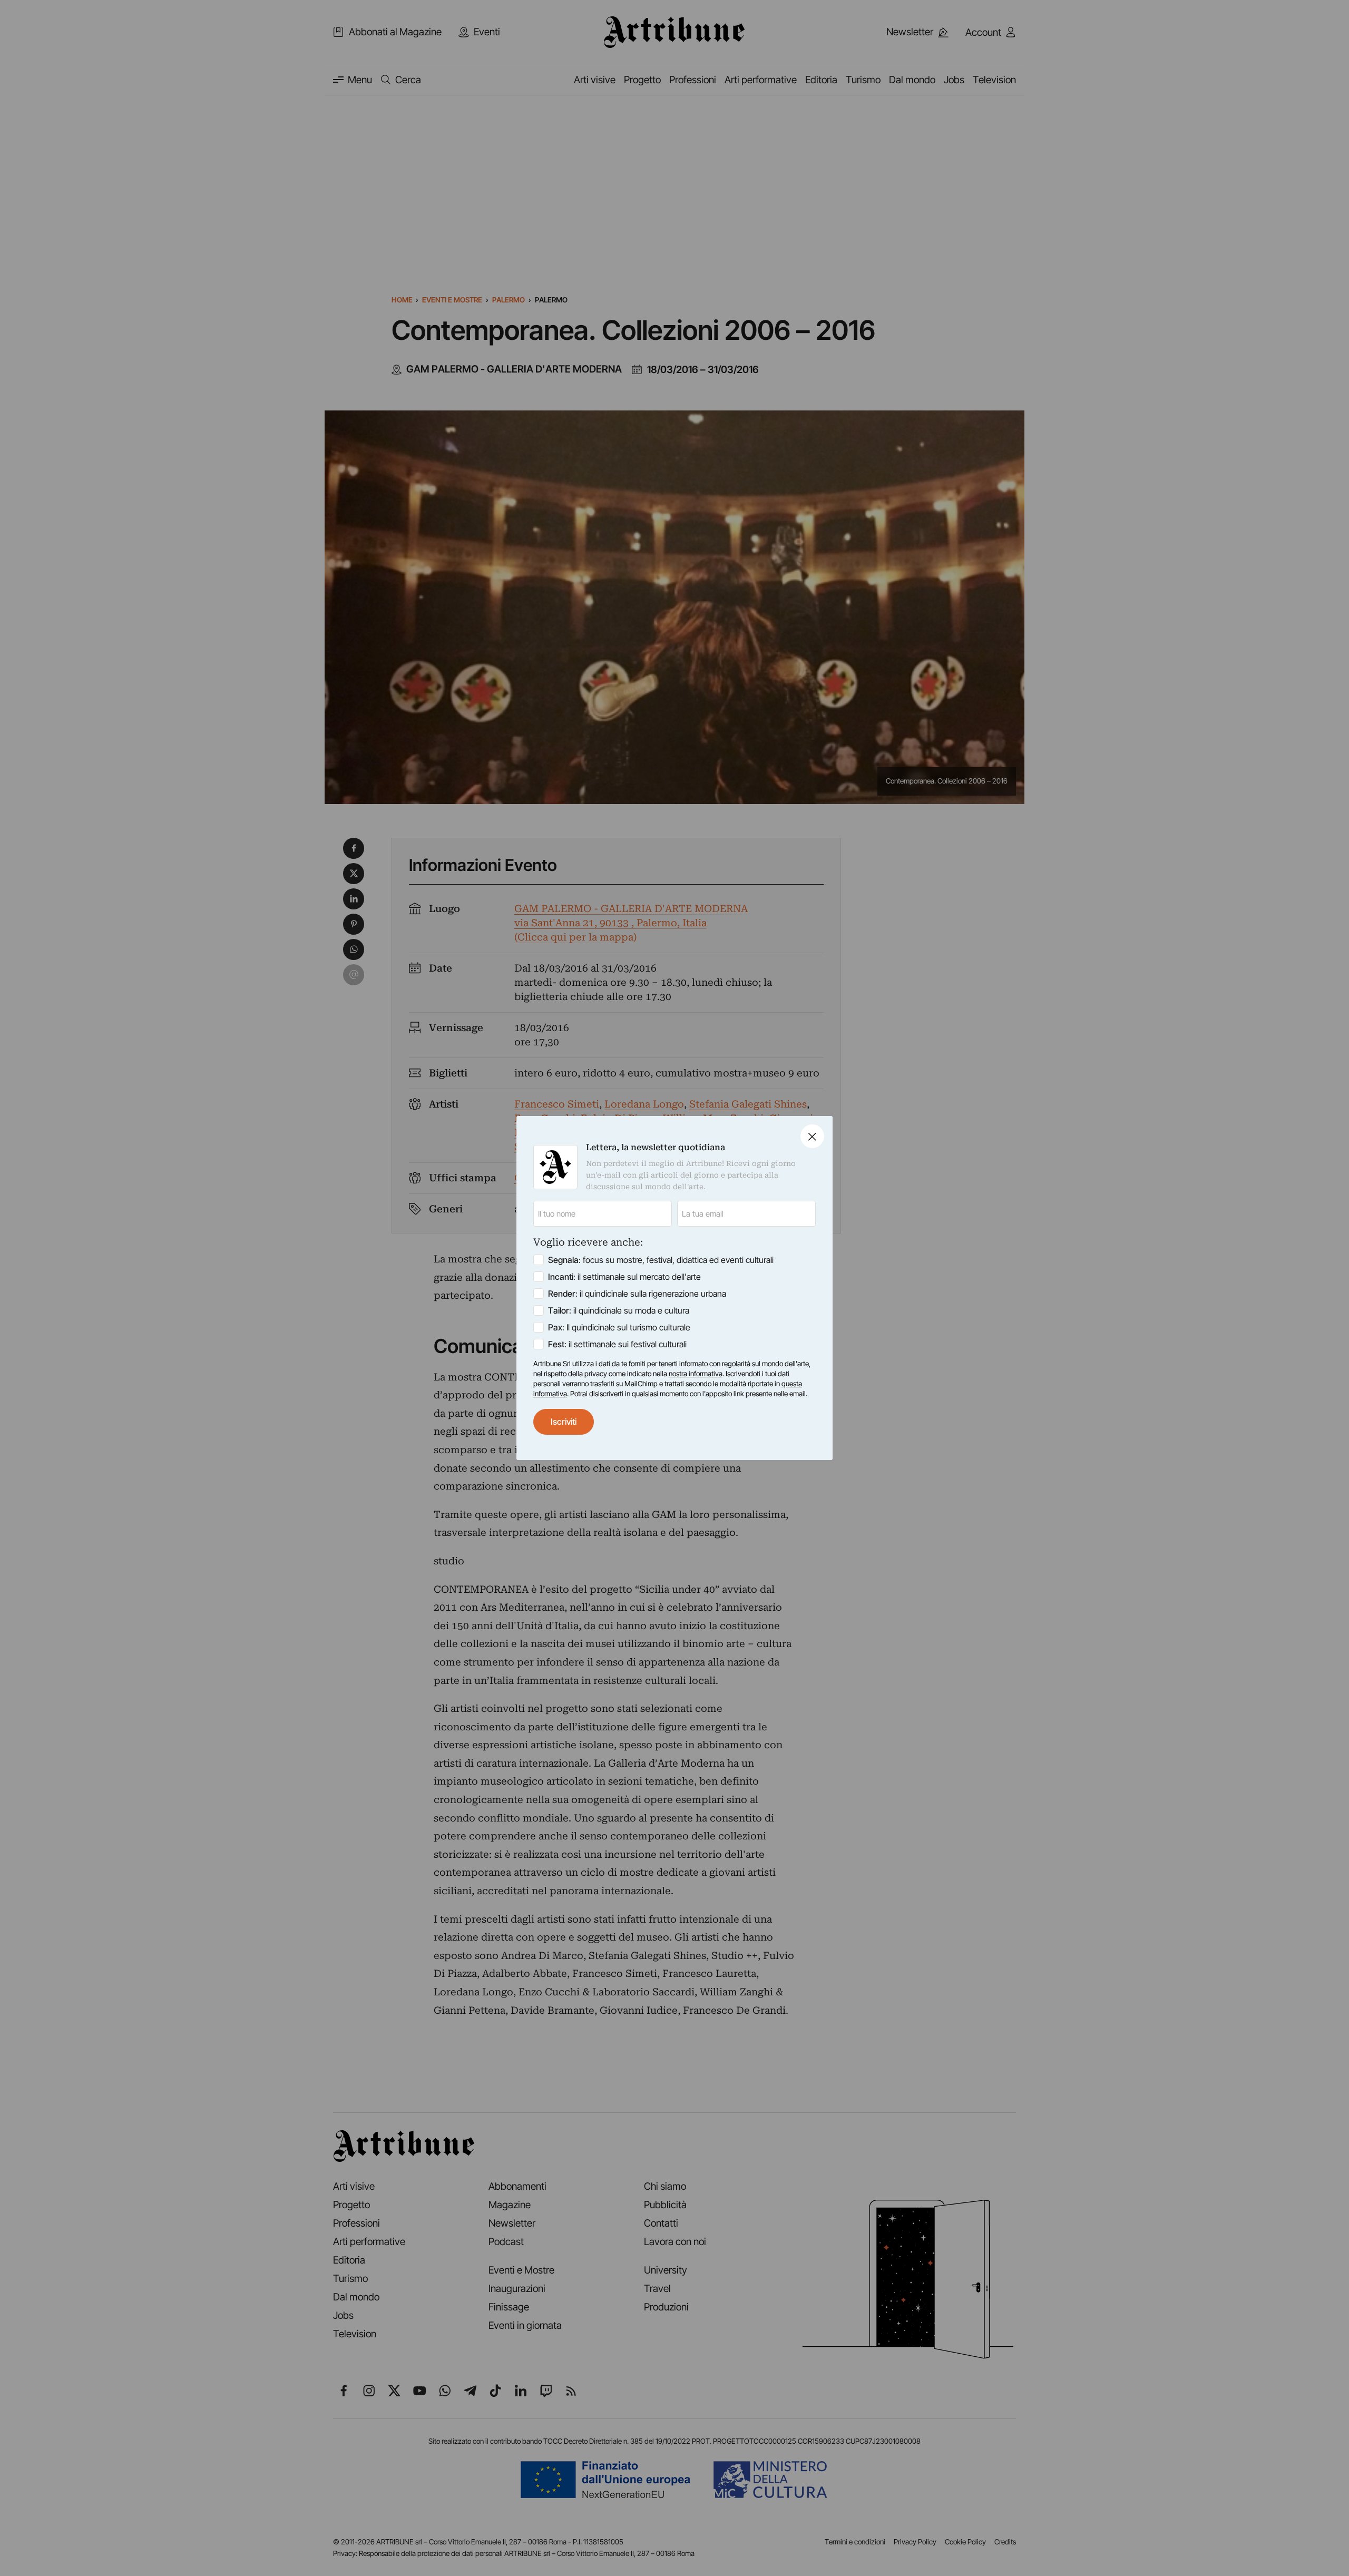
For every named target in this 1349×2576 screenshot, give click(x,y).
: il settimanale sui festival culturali (617, 1344)
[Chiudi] (812, 1136)
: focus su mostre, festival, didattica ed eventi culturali (661, 1260)
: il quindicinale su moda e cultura (619, 1310)
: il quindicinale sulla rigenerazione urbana (637, 1294)
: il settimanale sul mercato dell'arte (624, 1277)
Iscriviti (564, 1422)
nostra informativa (696, 1374)
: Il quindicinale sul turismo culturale (619, 1327)
